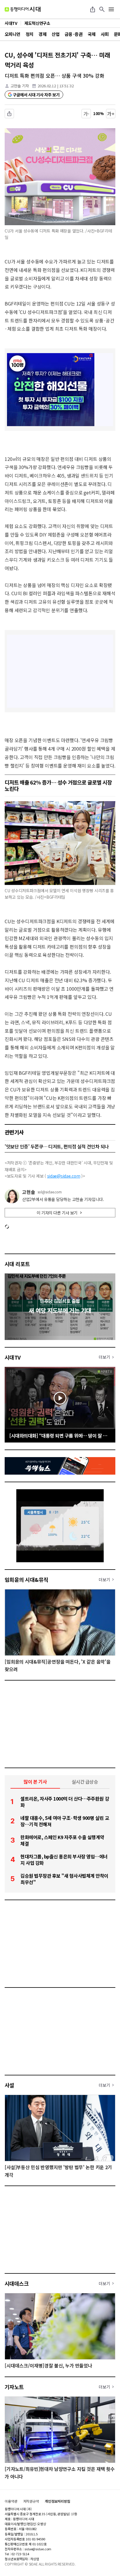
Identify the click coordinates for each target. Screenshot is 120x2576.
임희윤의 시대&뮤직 (27, 1579)
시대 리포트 (17, 1264)
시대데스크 (17, 2283)
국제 (92, 34)
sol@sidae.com (50, 1192)
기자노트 (14, 2387)
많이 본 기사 (35, 1782)
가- (86, 114)
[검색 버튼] (102, 9)
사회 (105, 34)
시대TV (13, 1357)
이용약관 (11, 2501)
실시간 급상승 (85, 1782)
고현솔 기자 (20, 86)
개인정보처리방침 (58, 2501)
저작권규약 (31, 2501)
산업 (55, 34)
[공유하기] (93, 9)
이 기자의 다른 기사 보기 (57, 1213)
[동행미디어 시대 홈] (23, 9)
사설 (9, 2085)
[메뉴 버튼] (111, 9)
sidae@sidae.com (64, 1176)
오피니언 (13, 34)
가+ (111, 114)
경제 (42, 34)
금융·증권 (74, 34)
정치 (30, 34)
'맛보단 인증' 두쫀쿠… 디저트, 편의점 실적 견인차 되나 (57, 1146)
